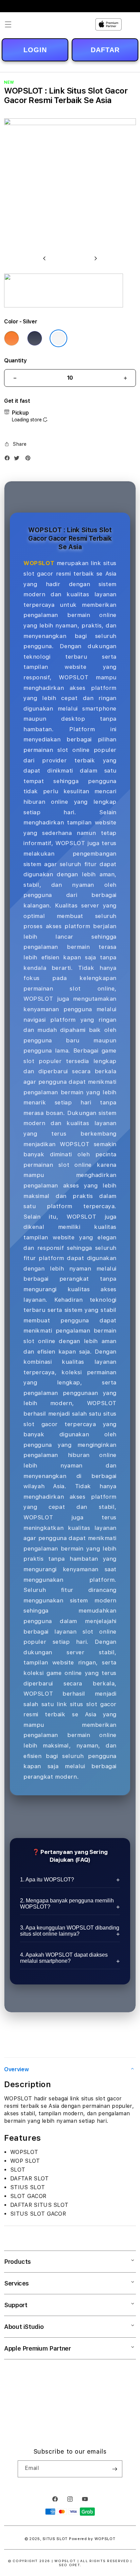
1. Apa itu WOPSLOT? (47, 1880)
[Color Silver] (58, 338)
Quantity (15, 361)
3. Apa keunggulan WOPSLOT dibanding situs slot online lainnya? (70, 1931)
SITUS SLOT (55, 2539)
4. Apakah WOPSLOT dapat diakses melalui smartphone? (64, 1958)
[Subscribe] (115, 2469)
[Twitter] (18, 460)
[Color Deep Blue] (35, 338)
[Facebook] (9, 460)
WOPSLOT (39, 563)
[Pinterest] (30, 460)
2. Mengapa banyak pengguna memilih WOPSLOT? (67, 1904)
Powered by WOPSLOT (92, 2539)
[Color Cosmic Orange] (12, 338)
